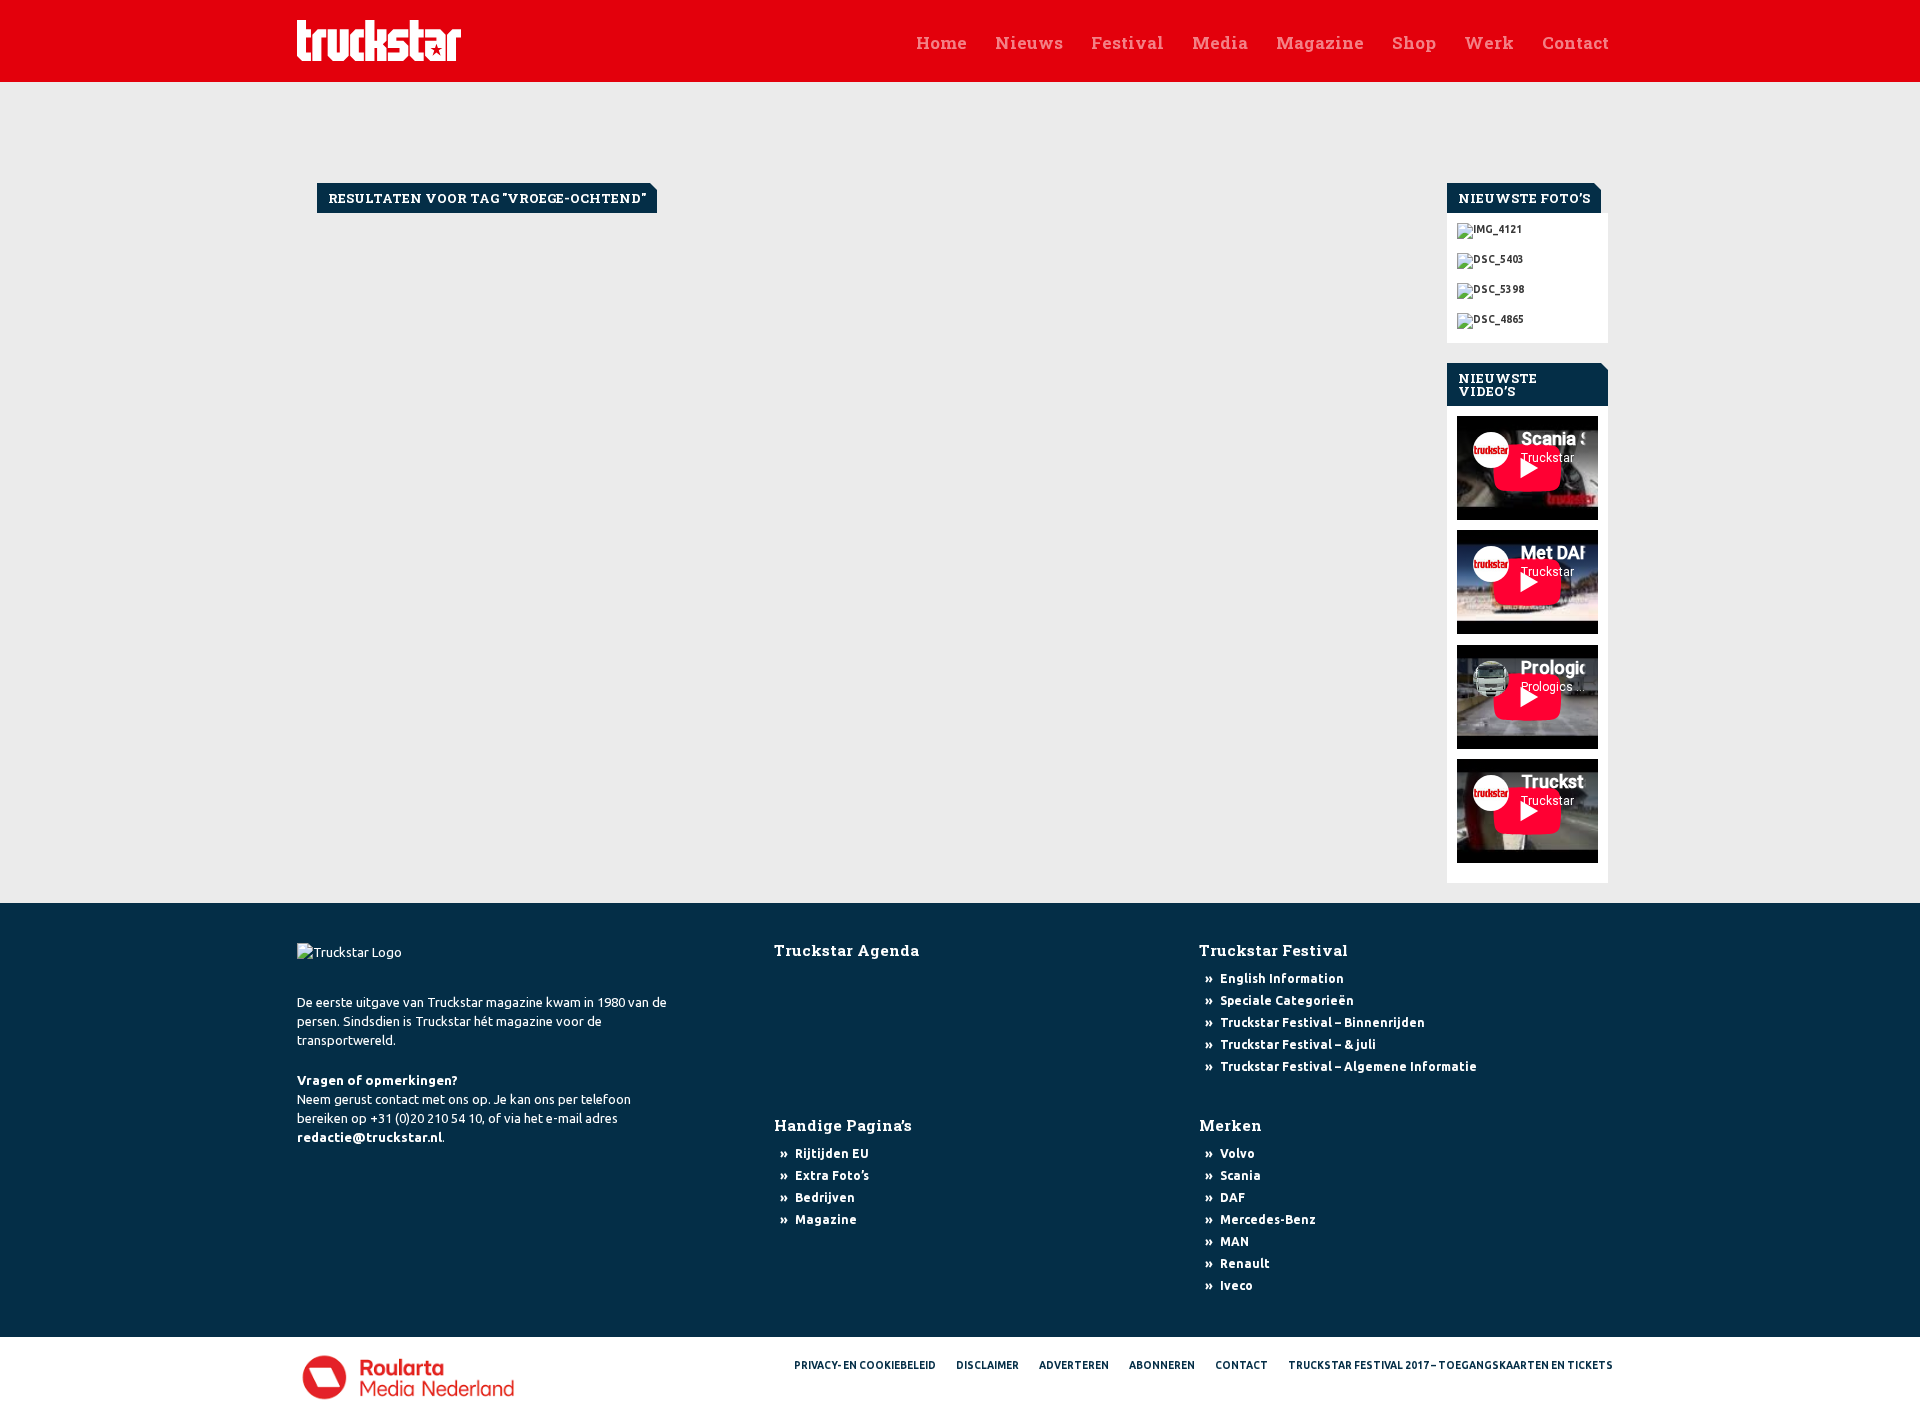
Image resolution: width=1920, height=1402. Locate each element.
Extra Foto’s (832, 1175)
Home (941, 42)
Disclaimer (987, 1365)
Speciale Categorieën (1287, 1000)
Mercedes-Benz (1268, 1219)
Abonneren (1162, 1365)
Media (1220, 42)
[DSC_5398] (1527, 286)
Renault (1245, 1263)
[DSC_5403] (1527, 256)
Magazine (1320, 42)
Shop (1414, 42)
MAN (1234, 1241)
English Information (1282, 978)
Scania (1240, 1175)
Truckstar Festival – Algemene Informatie (1348, 1066)
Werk (1489, 42)
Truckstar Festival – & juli (1298, 1044)
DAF (1232, 1197)
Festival (1127, 42)
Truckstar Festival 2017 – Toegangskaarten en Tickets (1450, 1365)
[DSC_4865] (1527, 316)
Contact (1575, 42)
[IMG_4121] (1527, 231)
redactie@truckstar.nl (369, 1137)
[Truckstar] (379, 39)
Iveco (1236, 1285)
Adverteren (1074, 1365)
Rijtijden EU (832, 1153)
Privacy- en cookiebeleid (865, 1365)
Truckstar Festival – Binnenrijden (1322, 1022)
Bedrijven (825, 1197)
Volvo (1237, 1153)
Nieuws (1029, 42)
